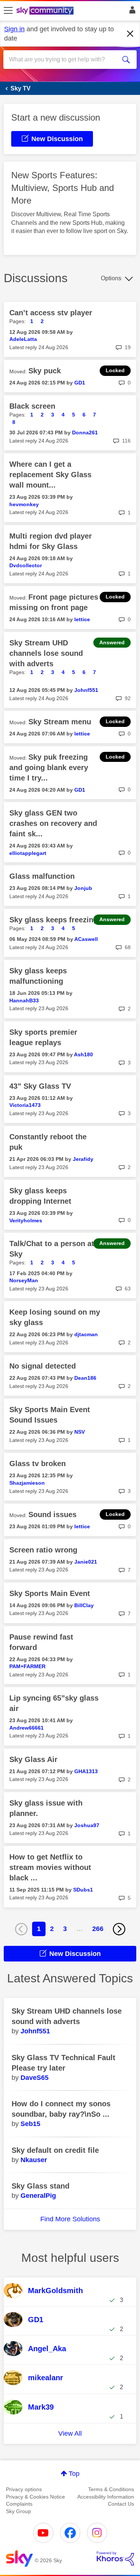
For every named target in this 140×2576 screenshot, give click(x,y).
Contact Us (121, 2504)
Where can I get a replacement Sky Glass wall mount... (50, 475)
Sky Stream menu (60, 722)
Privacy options (24, 2489)
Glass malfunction (42, 876)
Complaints (19, 2504)
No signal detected (43, 1366)
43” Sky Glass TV (40, 1086)
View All (70, 2433)
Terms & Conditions (111, 2489)
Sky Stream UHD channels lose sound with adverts (46, 653)
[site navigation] (8, 11)
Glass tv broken (38, 1463)
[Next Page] (119, 1929)
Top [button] (74, 2474)
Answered (112, 642)
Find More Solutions (70, 2219)
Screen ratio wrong (43, 1550)
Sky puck (45, 371)
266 (98, 1929)
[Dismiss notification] (130, 34)
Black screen (32, 406)
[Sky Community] (46, 11)
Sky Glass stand (41, 2186)
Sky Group (18, 2511)
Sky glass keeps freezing (54, 920)
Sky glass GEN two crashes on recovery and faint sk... (53, 823)
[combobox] (63, 60)
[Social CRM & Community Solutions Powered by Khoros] (115, 2559)
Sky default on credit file (55, 2150)
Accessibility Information (106, 2497)
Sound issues (52, 1514)
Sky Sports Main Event (50, 1593)
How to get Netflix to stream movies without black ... (50, 1867)
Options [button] (111, 278)
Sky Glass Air (33, 1759)
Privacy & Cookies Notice (35, 2497)
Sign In (131, 12)
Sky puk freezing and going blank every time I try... (49, 767)
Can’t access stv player (51, 313)
